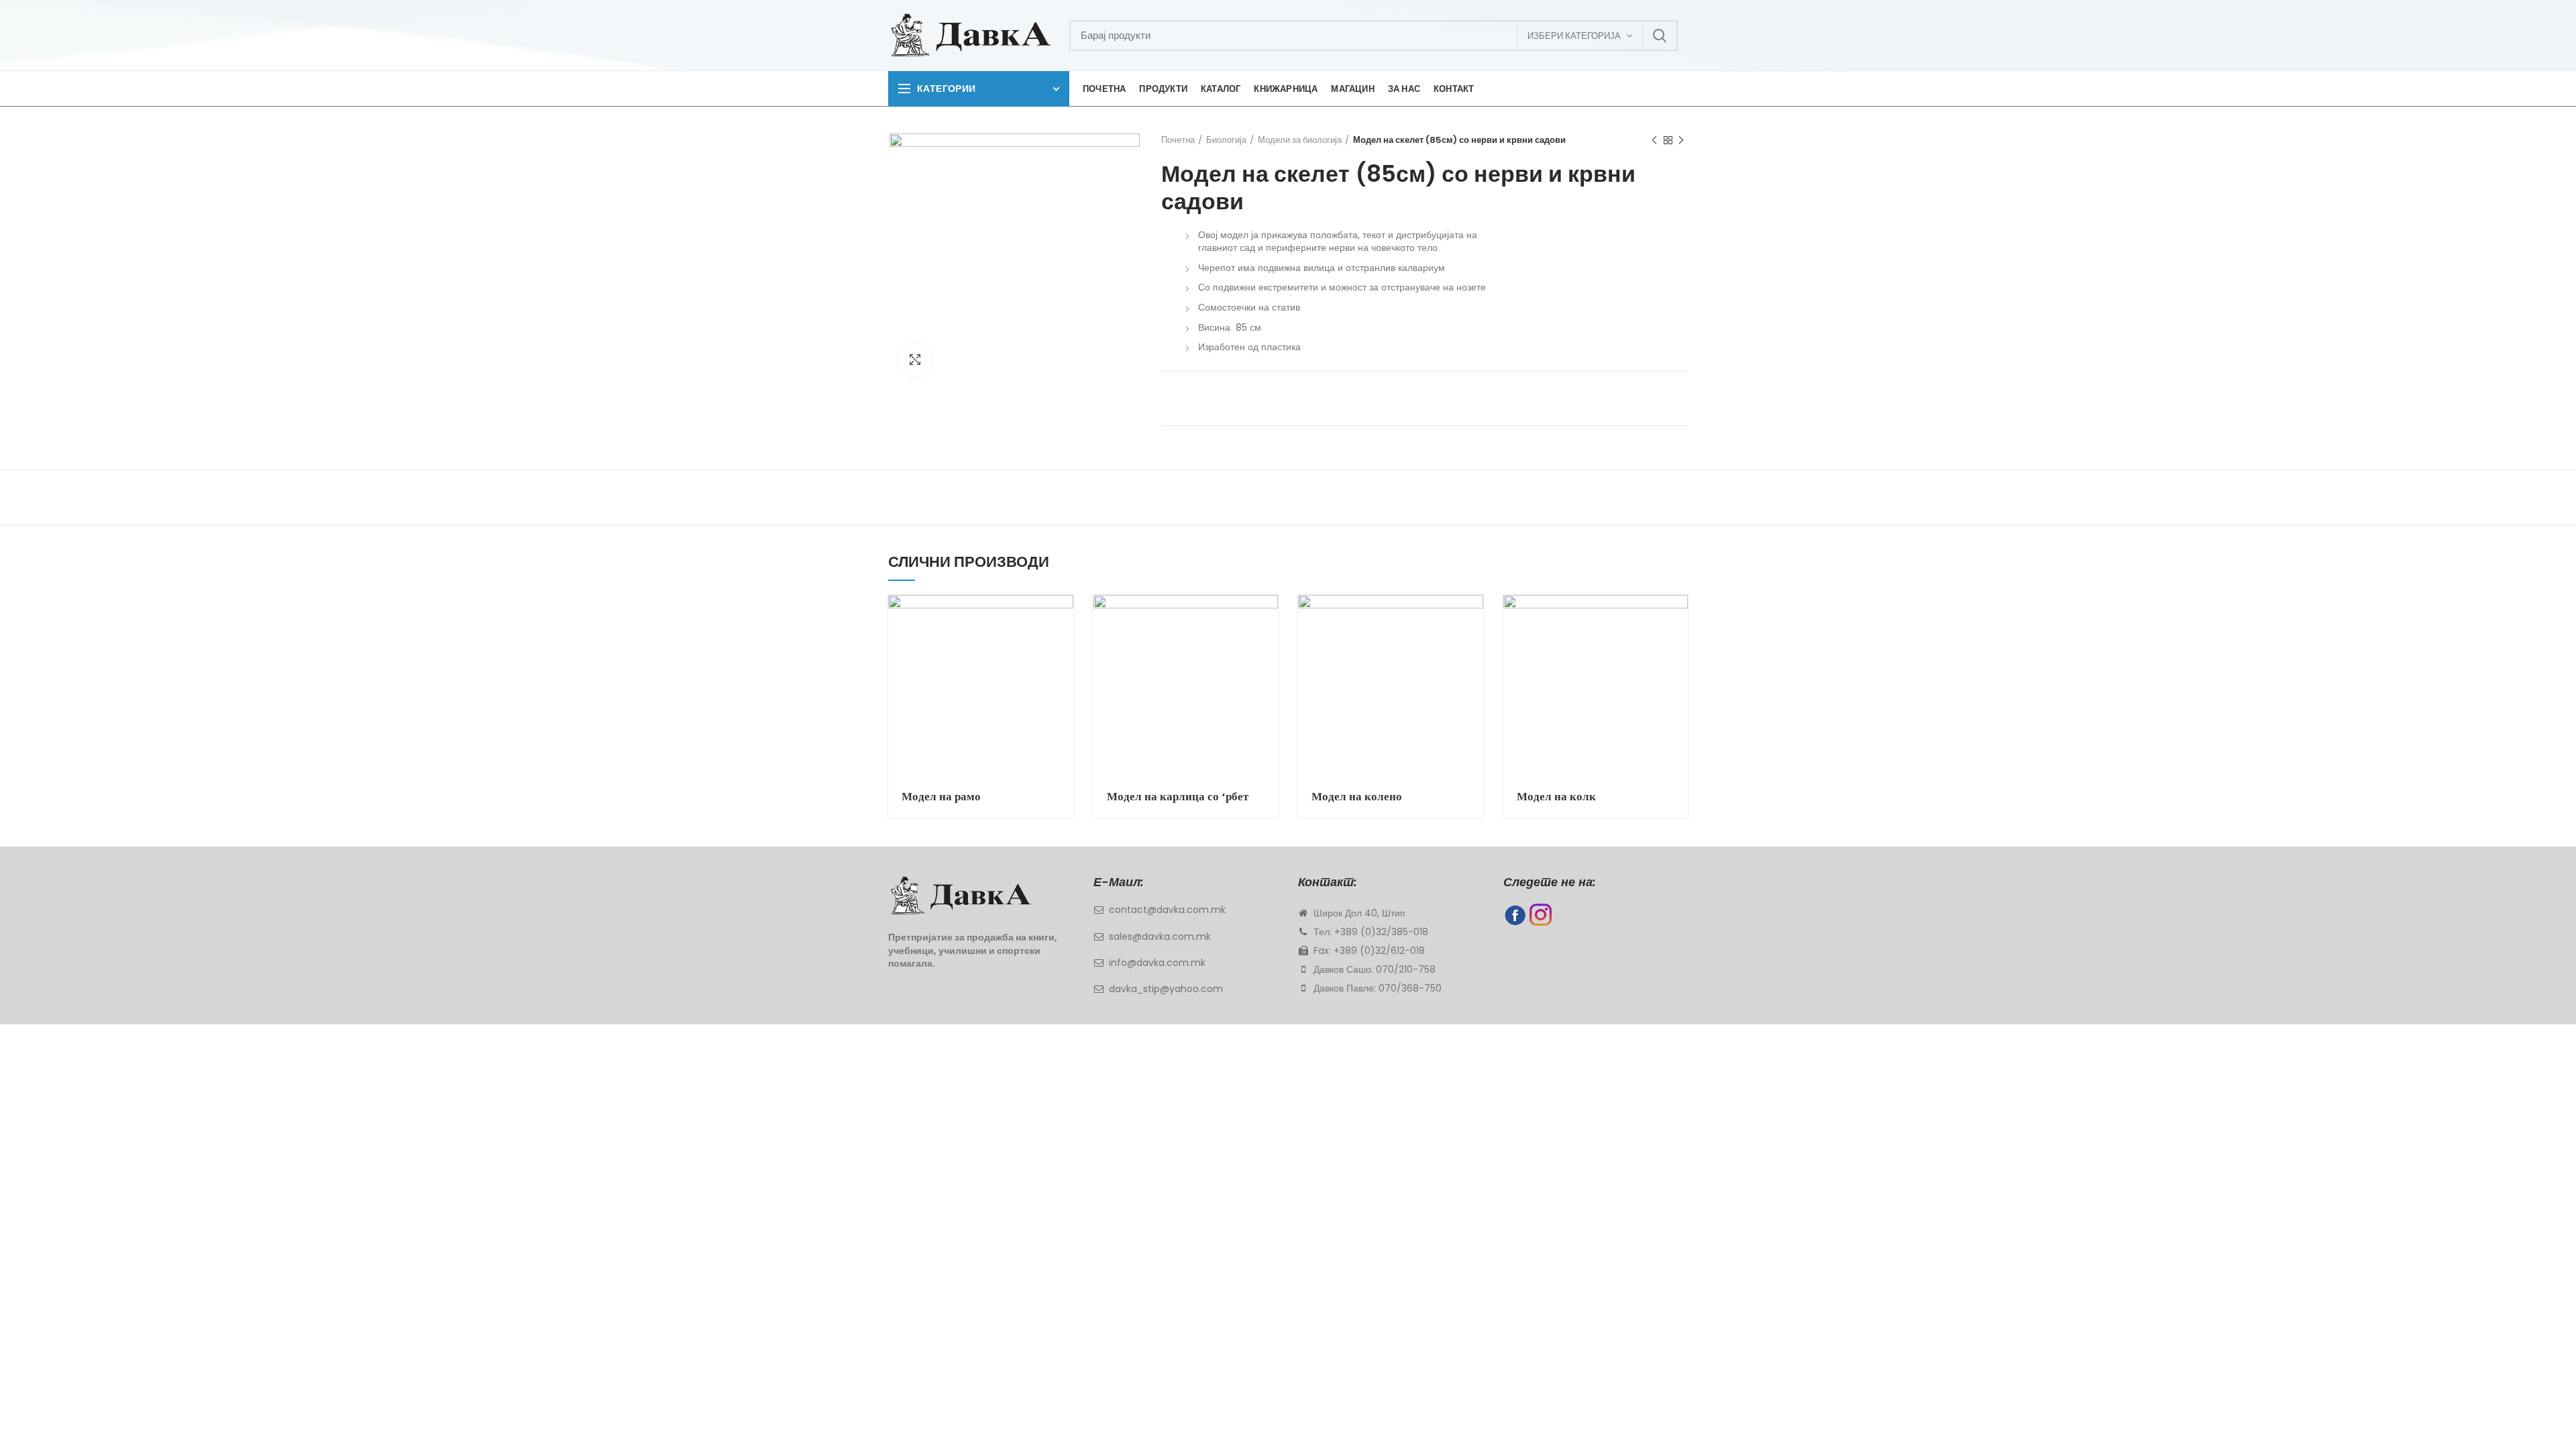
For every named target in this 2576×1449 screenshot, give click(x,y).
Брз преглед (1063, 617)
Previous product (1654, 140)
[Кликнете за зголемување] (915, 360)
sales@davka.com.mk (1160, 936)
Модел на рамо (941, 797)
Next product (1681, 140)
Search (1660, 36)
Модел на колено (1357, 797)
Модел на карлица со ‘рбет (1178, 797)
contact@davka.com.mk (1167, 910)
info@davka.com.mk (1157, 963)
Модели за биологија (1300, 140)
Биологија (1226, 140)
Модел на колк (1556, 797)
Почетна (1178, 140)
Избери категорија (1574, 36)
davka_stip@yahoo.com (1166, 989)
